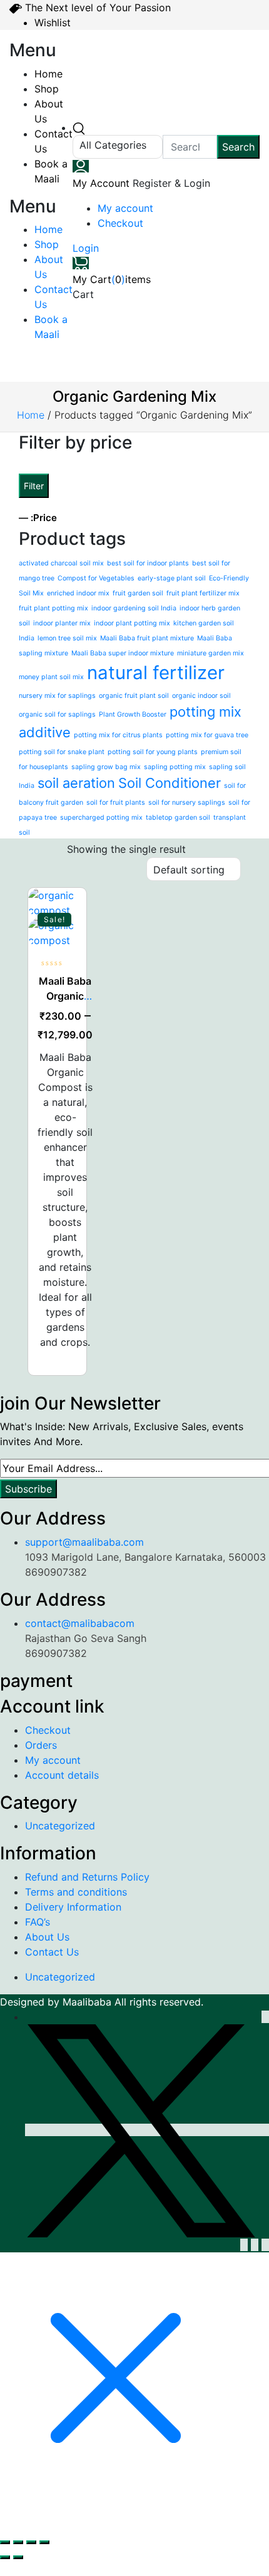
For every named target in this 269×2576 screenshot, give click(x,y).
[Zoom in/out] (5, 2542)
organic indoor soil (201, 696)
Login (86, 248)
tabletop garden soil (178, 818)
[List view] (54, 850)
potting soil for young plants (153, 752)
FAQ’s (38, 1922)
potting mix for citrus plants (118, 735)
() (112, 279)
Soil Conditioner (170, 783)
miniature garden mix (211, 653)
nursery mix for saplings (57, 696)
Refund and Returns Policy (87, 1877)
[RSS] (255, 2245)
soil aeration (76, 783)
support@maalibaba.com (84, 1542)
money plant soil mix (51, 677)
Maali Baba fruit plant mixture (147, 638)
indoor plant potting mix (132, 623)
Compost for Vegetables (96, 578)
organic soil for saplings (57, 714)
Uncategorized (60, 1826)
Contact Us (52, 1952)
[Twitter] (147, 2130)
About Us (47, 1937)
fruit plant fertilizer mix (203, 593)
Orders (41, 1745)
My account (125, 208)
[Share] (31, 2542)
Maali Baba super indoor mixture (123, 653)
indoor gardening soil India (134, 608)
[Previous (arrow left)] (5, 2557)
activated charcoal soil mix (61, 563)
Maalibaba (89, 2002)
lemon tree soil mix (67, 638)
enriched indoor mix (78, 593)
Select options (66, 908)
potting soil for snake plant (62, 752)
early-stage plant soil (172, 578)
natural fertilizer (156, 673)
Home (48, 74)
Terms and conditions (76, 1892)
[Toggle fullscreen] (18, 2542)
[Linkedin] (244, 2245)
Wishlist (53, 22)
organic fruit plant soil (134, 696)
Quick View (66, 986)
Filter (34, 486)
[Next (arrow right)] (18, 2557)
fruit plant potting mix (53, 608)
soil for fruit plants (116, 803)
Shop (47, 89)
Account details (62, 1775)
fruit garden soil (138, 593)
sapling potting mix (175, 767)
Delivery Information (73, 1907)
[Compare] (66, 960)
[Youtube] (265, 2245)
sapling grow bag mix (106, 767)
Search (238, 147)
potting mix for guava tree (207, 735)
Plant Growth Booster (133, 714)
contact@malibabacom (80, 1623)
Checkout (120, 223)
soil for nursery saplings (187, 803)
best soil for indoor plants (148, 563)
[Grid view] (35, 850)
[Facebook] (265, 2017)
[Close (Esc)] (44, 2542)
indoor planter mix (62, 623)
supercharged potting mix (101, 818)
